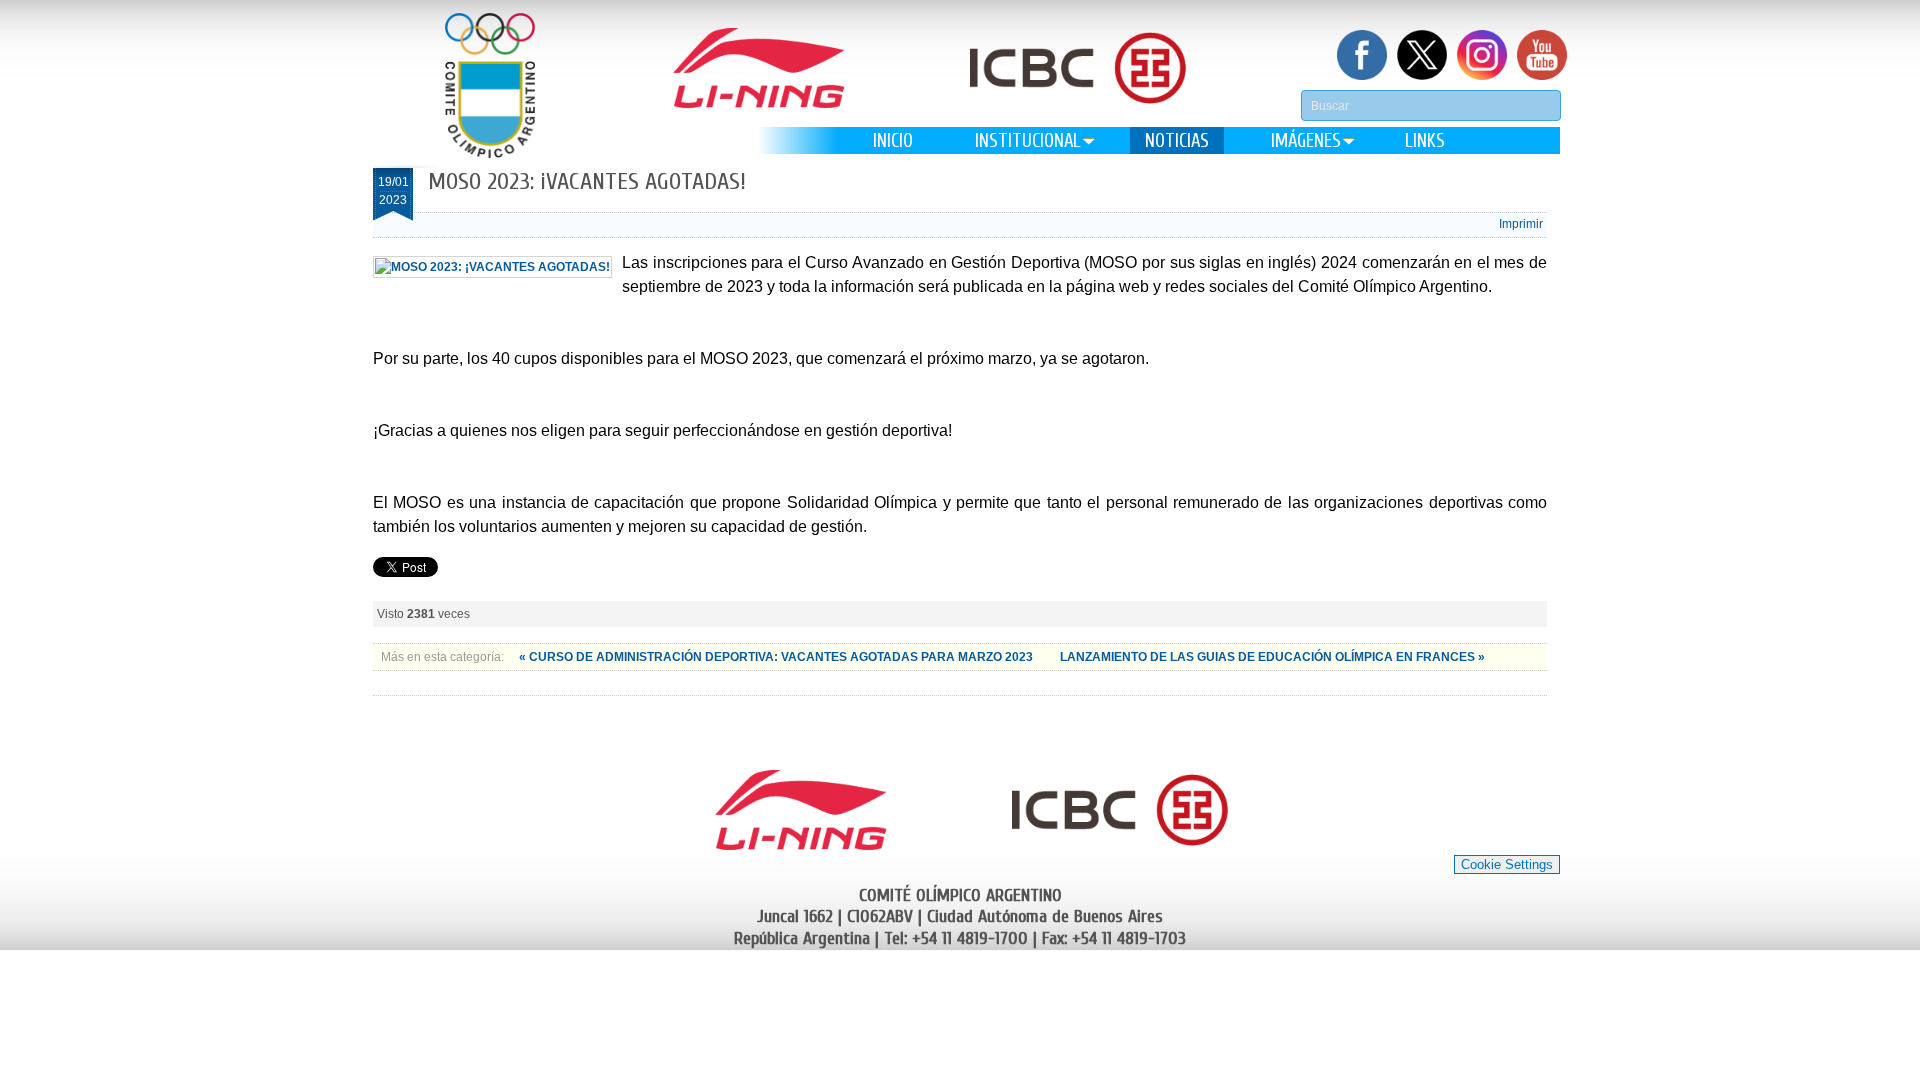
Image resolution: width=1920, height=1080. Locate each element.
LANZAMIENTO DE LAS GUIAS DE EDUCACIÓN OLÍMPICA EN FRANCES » (1272, 657)
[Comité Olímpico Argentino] (490, 85)
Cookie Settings (1507, 864)
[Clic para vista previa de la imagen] (492, 267)
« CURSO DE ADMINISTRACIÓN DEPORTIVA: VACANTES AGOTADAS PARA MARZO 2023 (777, 657)
